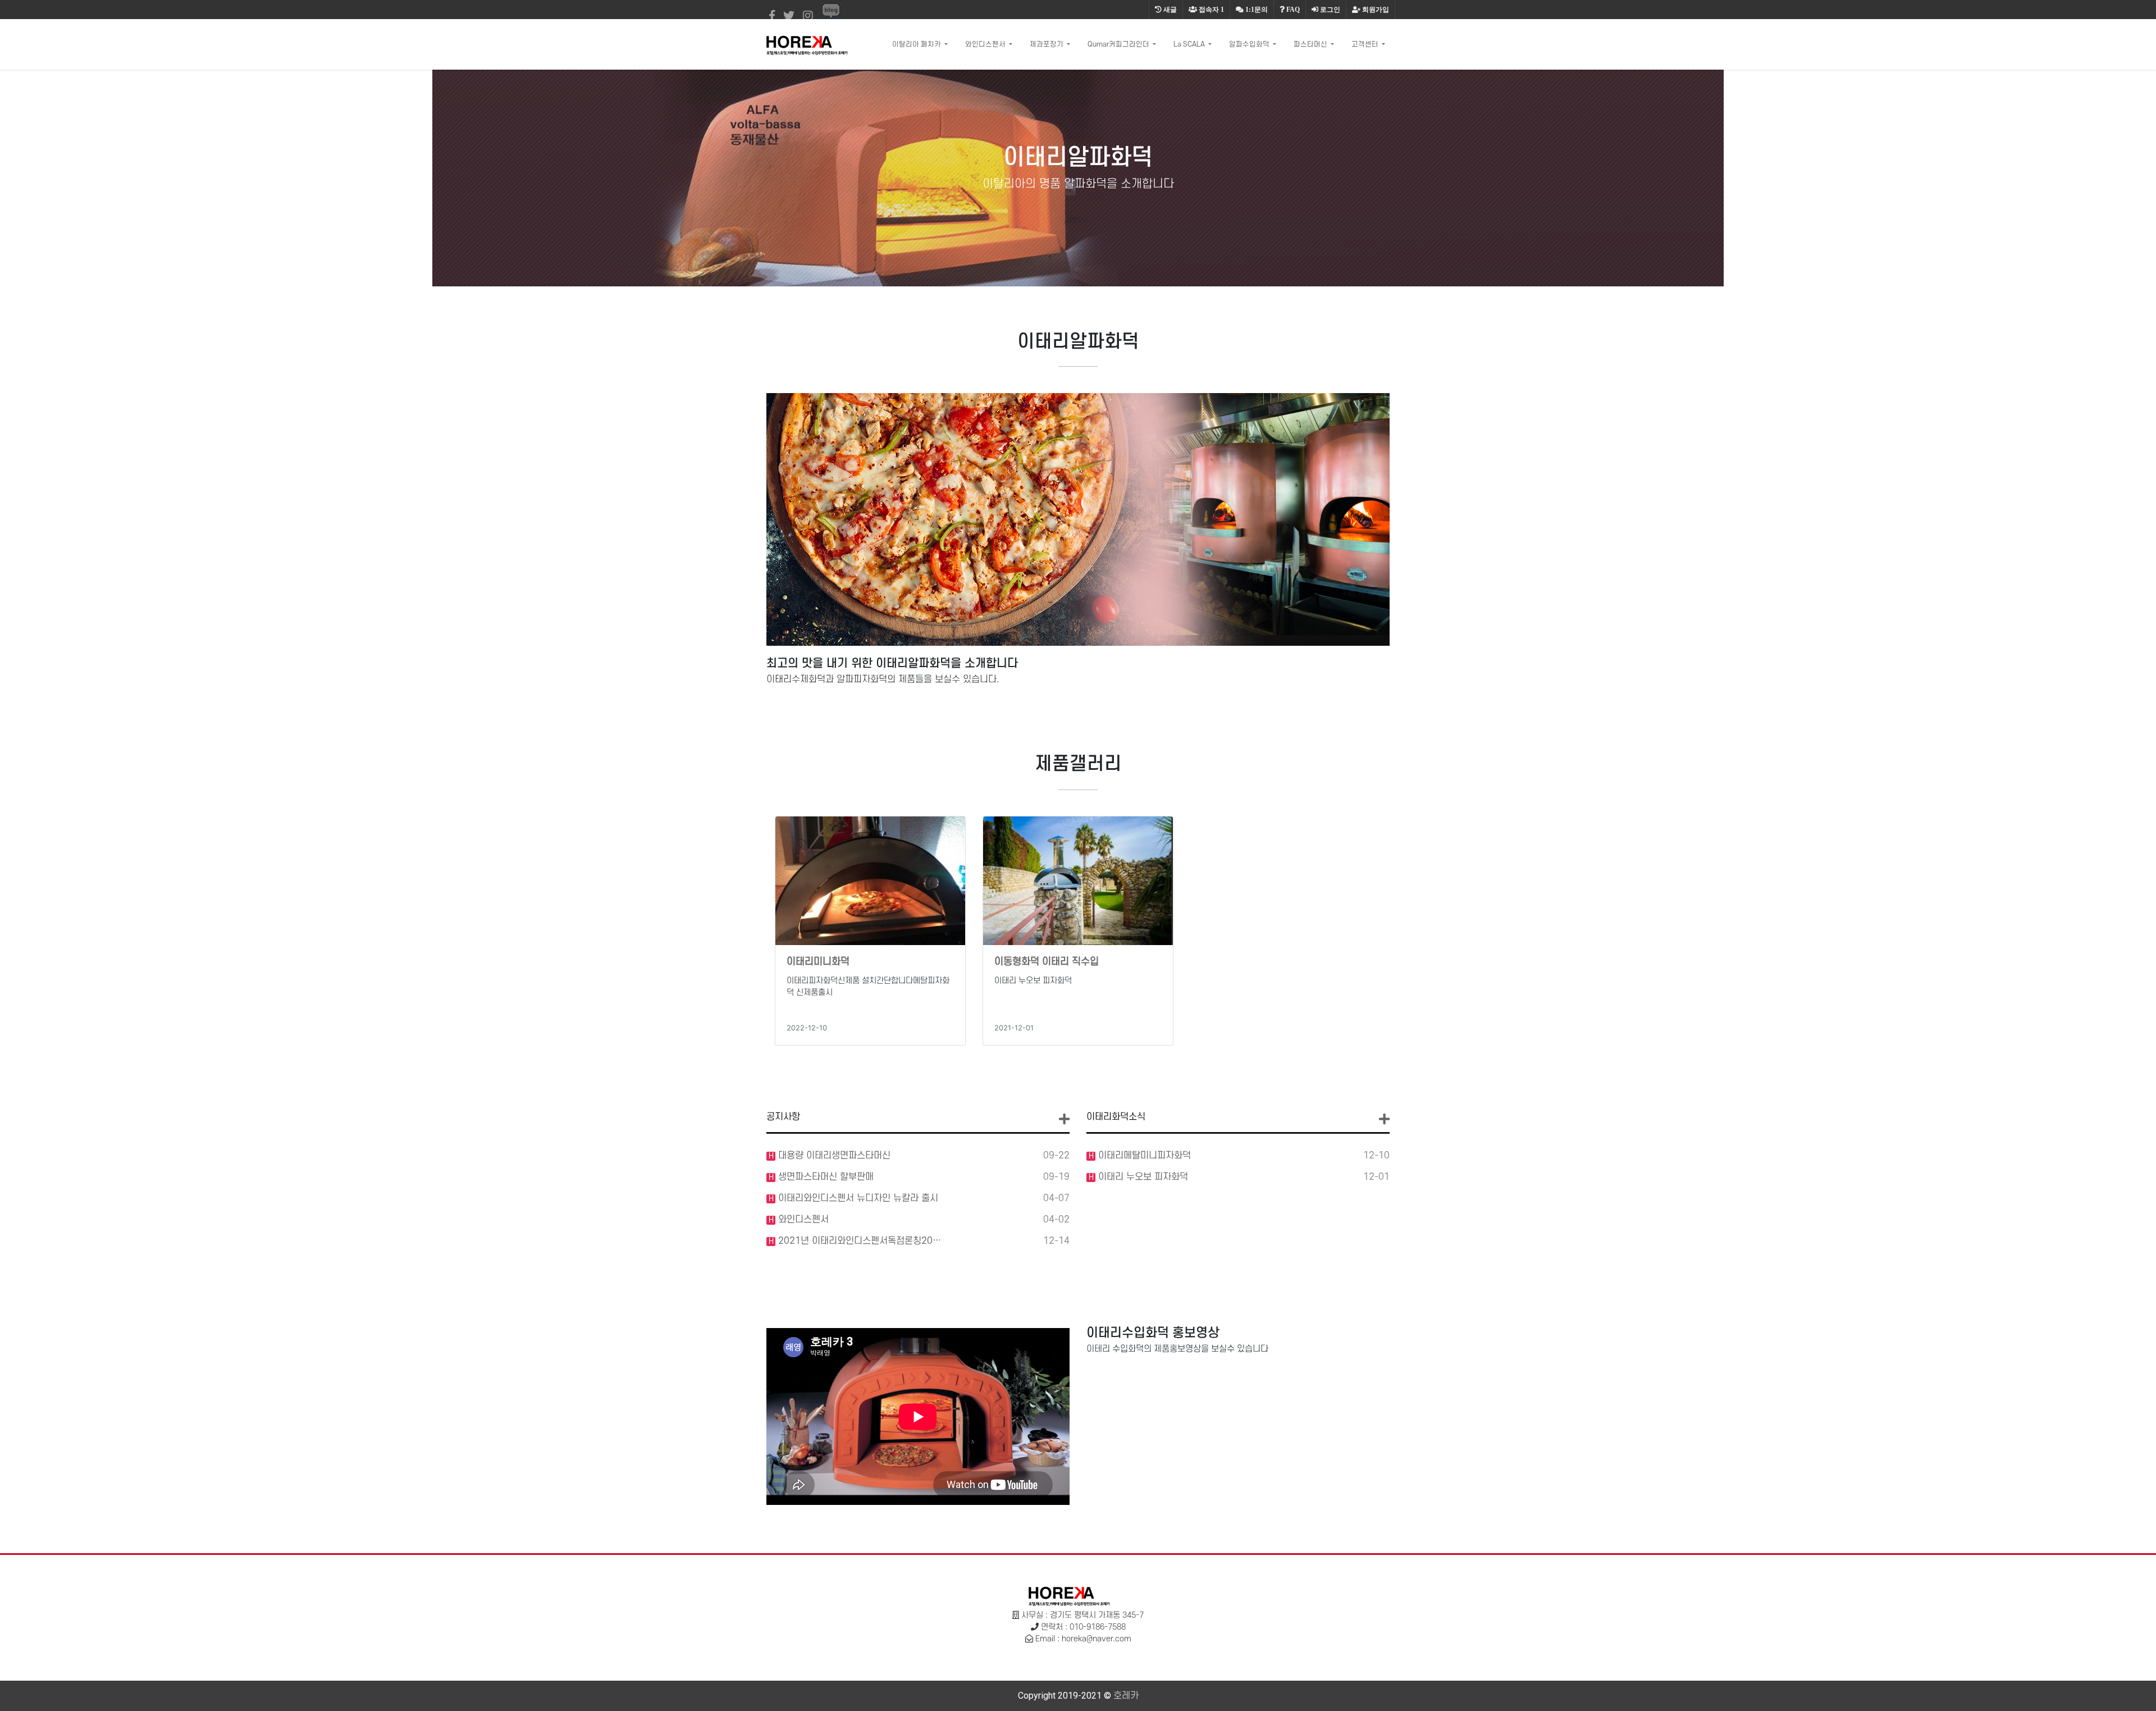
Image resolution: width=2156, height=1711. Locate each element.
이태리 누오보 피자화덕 (1142, 1177)
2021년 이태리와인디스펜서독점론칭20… (858, 1241)
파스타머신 (1311, 44)
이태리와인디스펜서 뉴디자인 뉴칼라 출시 (857, 1198)
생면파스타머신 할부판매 (825, 1177)
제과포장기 (1047, 44)
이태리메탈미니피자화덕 (1143, 1156)
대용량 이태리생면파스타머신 (833, 1156)
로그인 (1329, 10)
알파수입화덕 (1250, 44)
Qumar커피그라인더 (1119, 44)
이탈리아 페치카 (917, 44)
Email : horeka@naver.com (1083, 1639)
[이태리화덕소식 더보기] (1384, 1119)
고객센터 (1366, 44)
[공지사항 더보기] (1064, 1119)
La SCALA (1190, 44)
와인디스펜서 (986, 44)
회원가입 (1375, 10)
